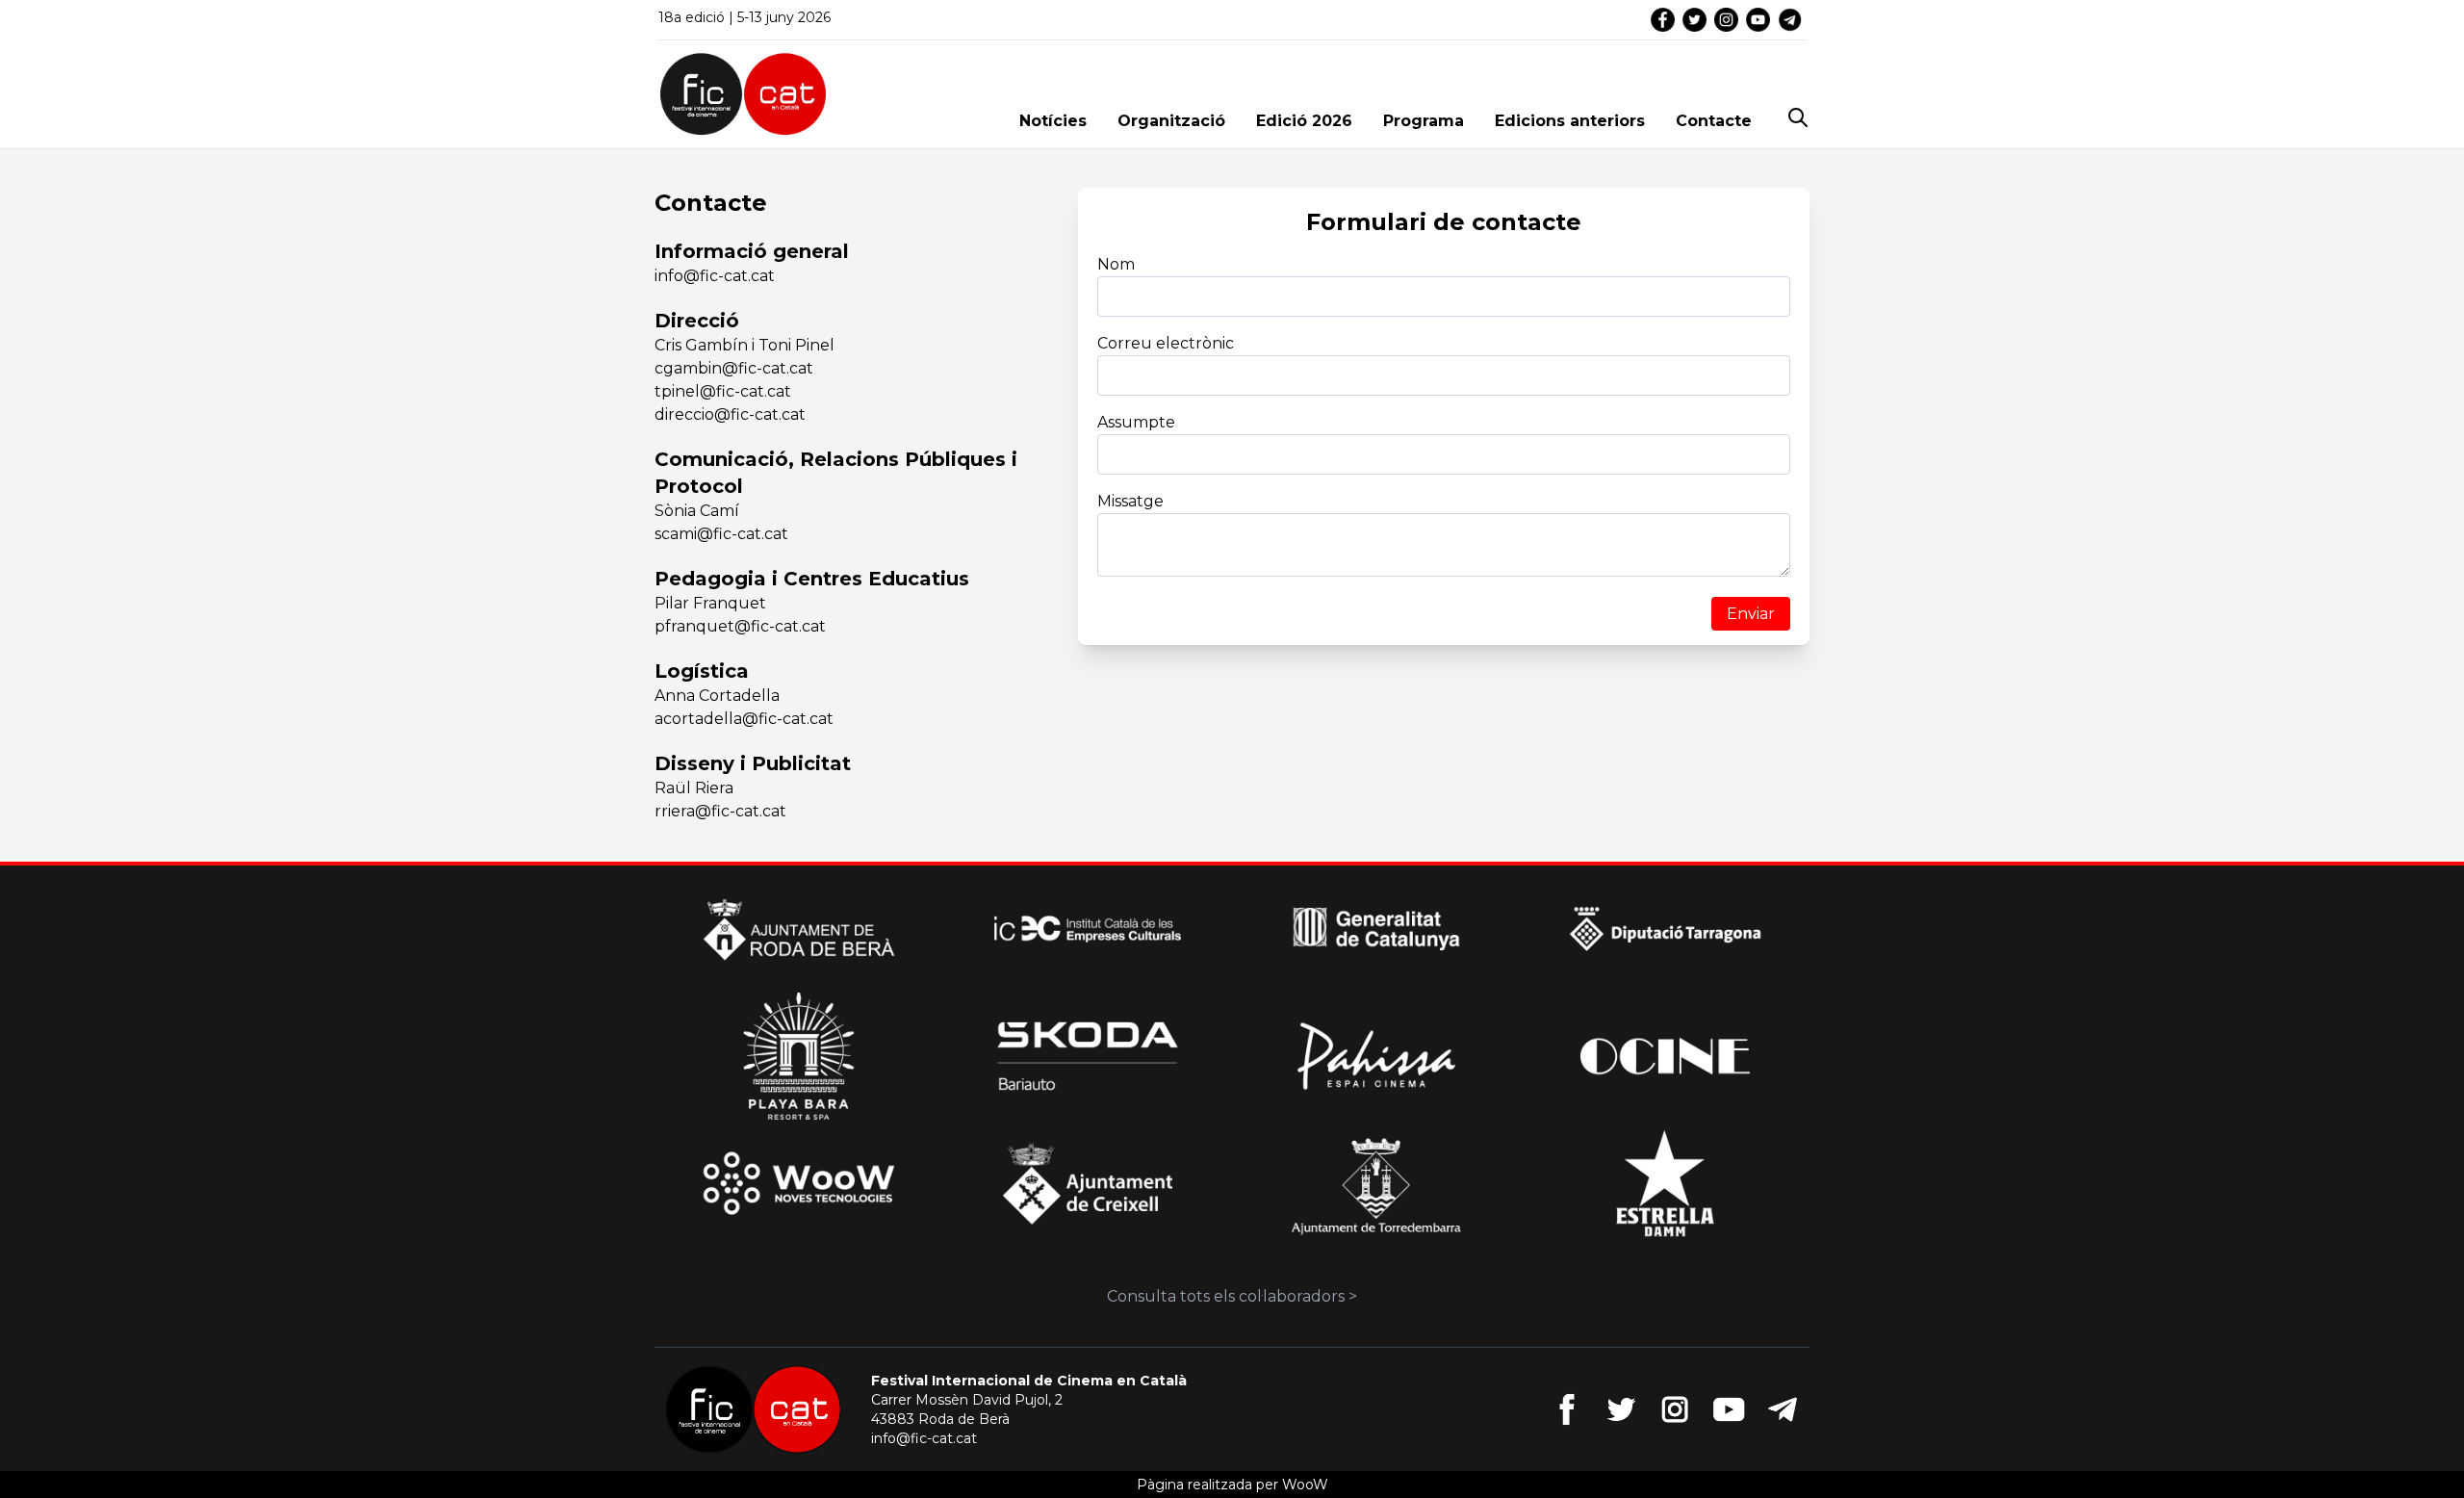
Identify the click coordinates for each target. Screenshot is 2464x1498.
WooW (1305, 1485)
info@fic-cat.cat (924, 1438)
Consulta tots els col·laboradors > (1232, 1296)
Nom (1116, 264)
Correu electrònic (1166, 343)
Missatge (1130, 501)
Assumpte (1136, 422)
